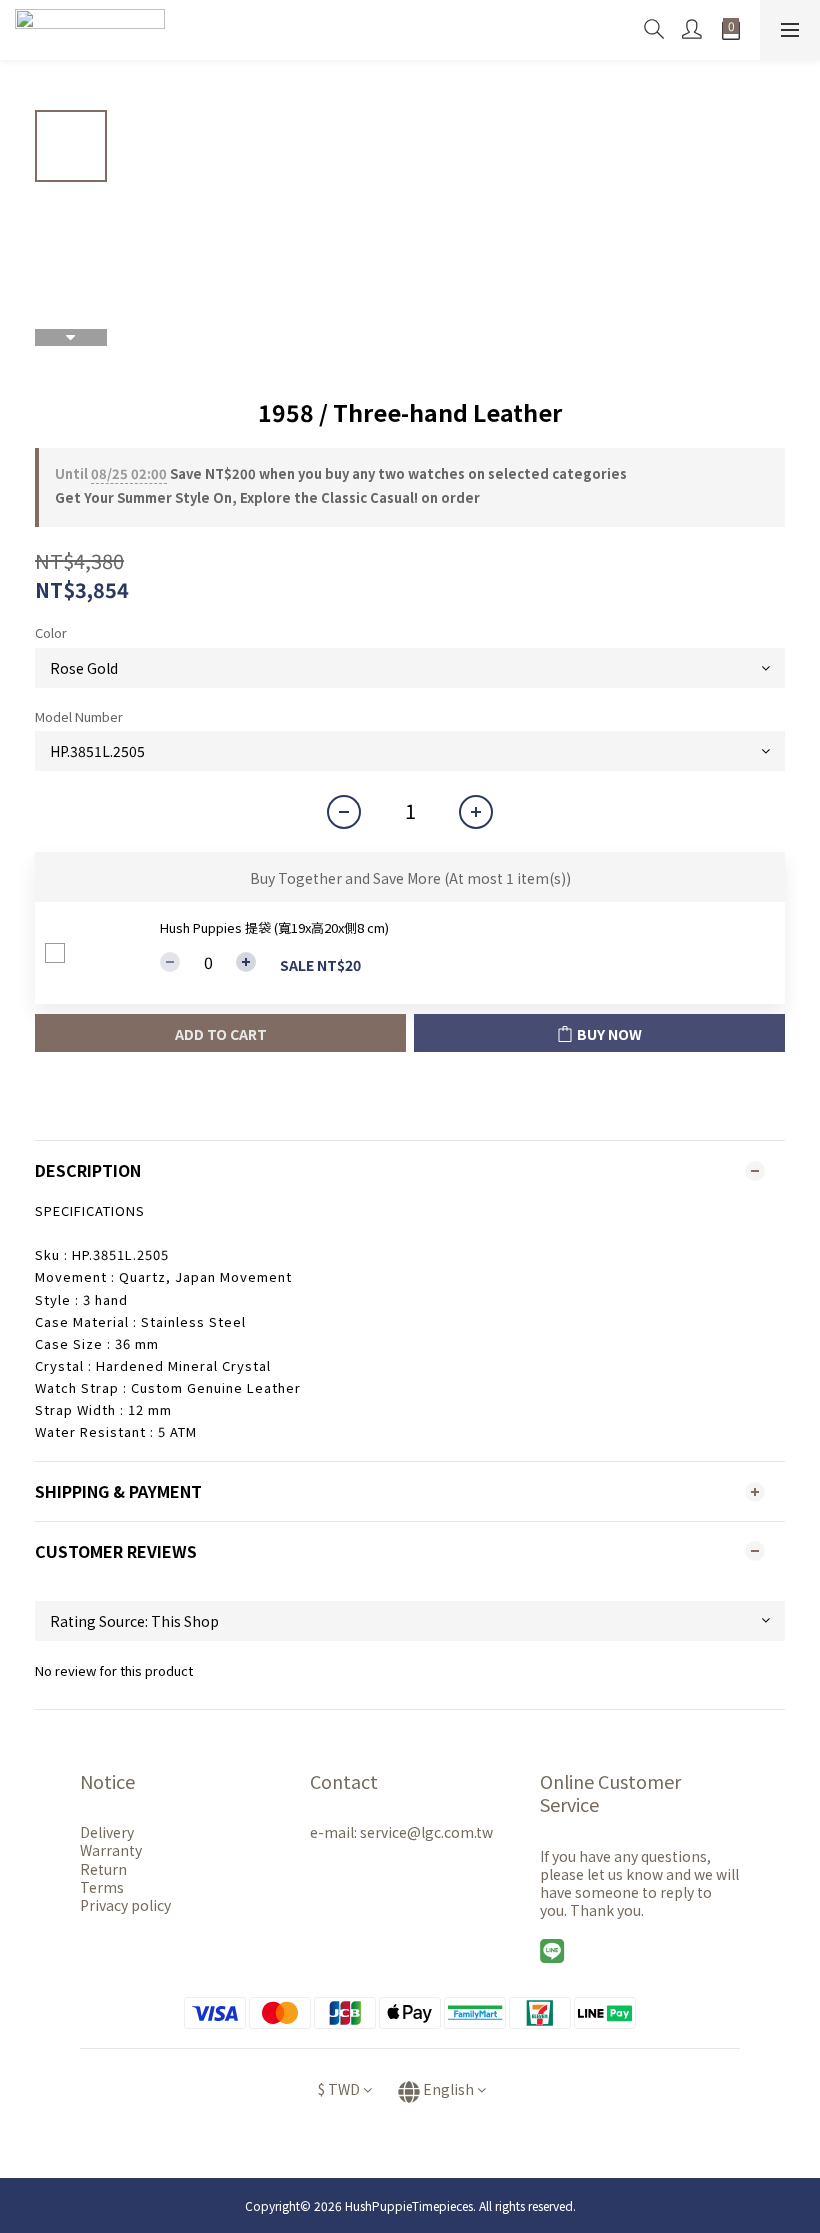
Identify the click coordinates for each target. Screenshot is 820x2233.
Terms (102, 1887)
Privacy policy (125, 1905)
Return (103, 1869)
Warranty (111, 1850)
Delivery (107, 1832)
